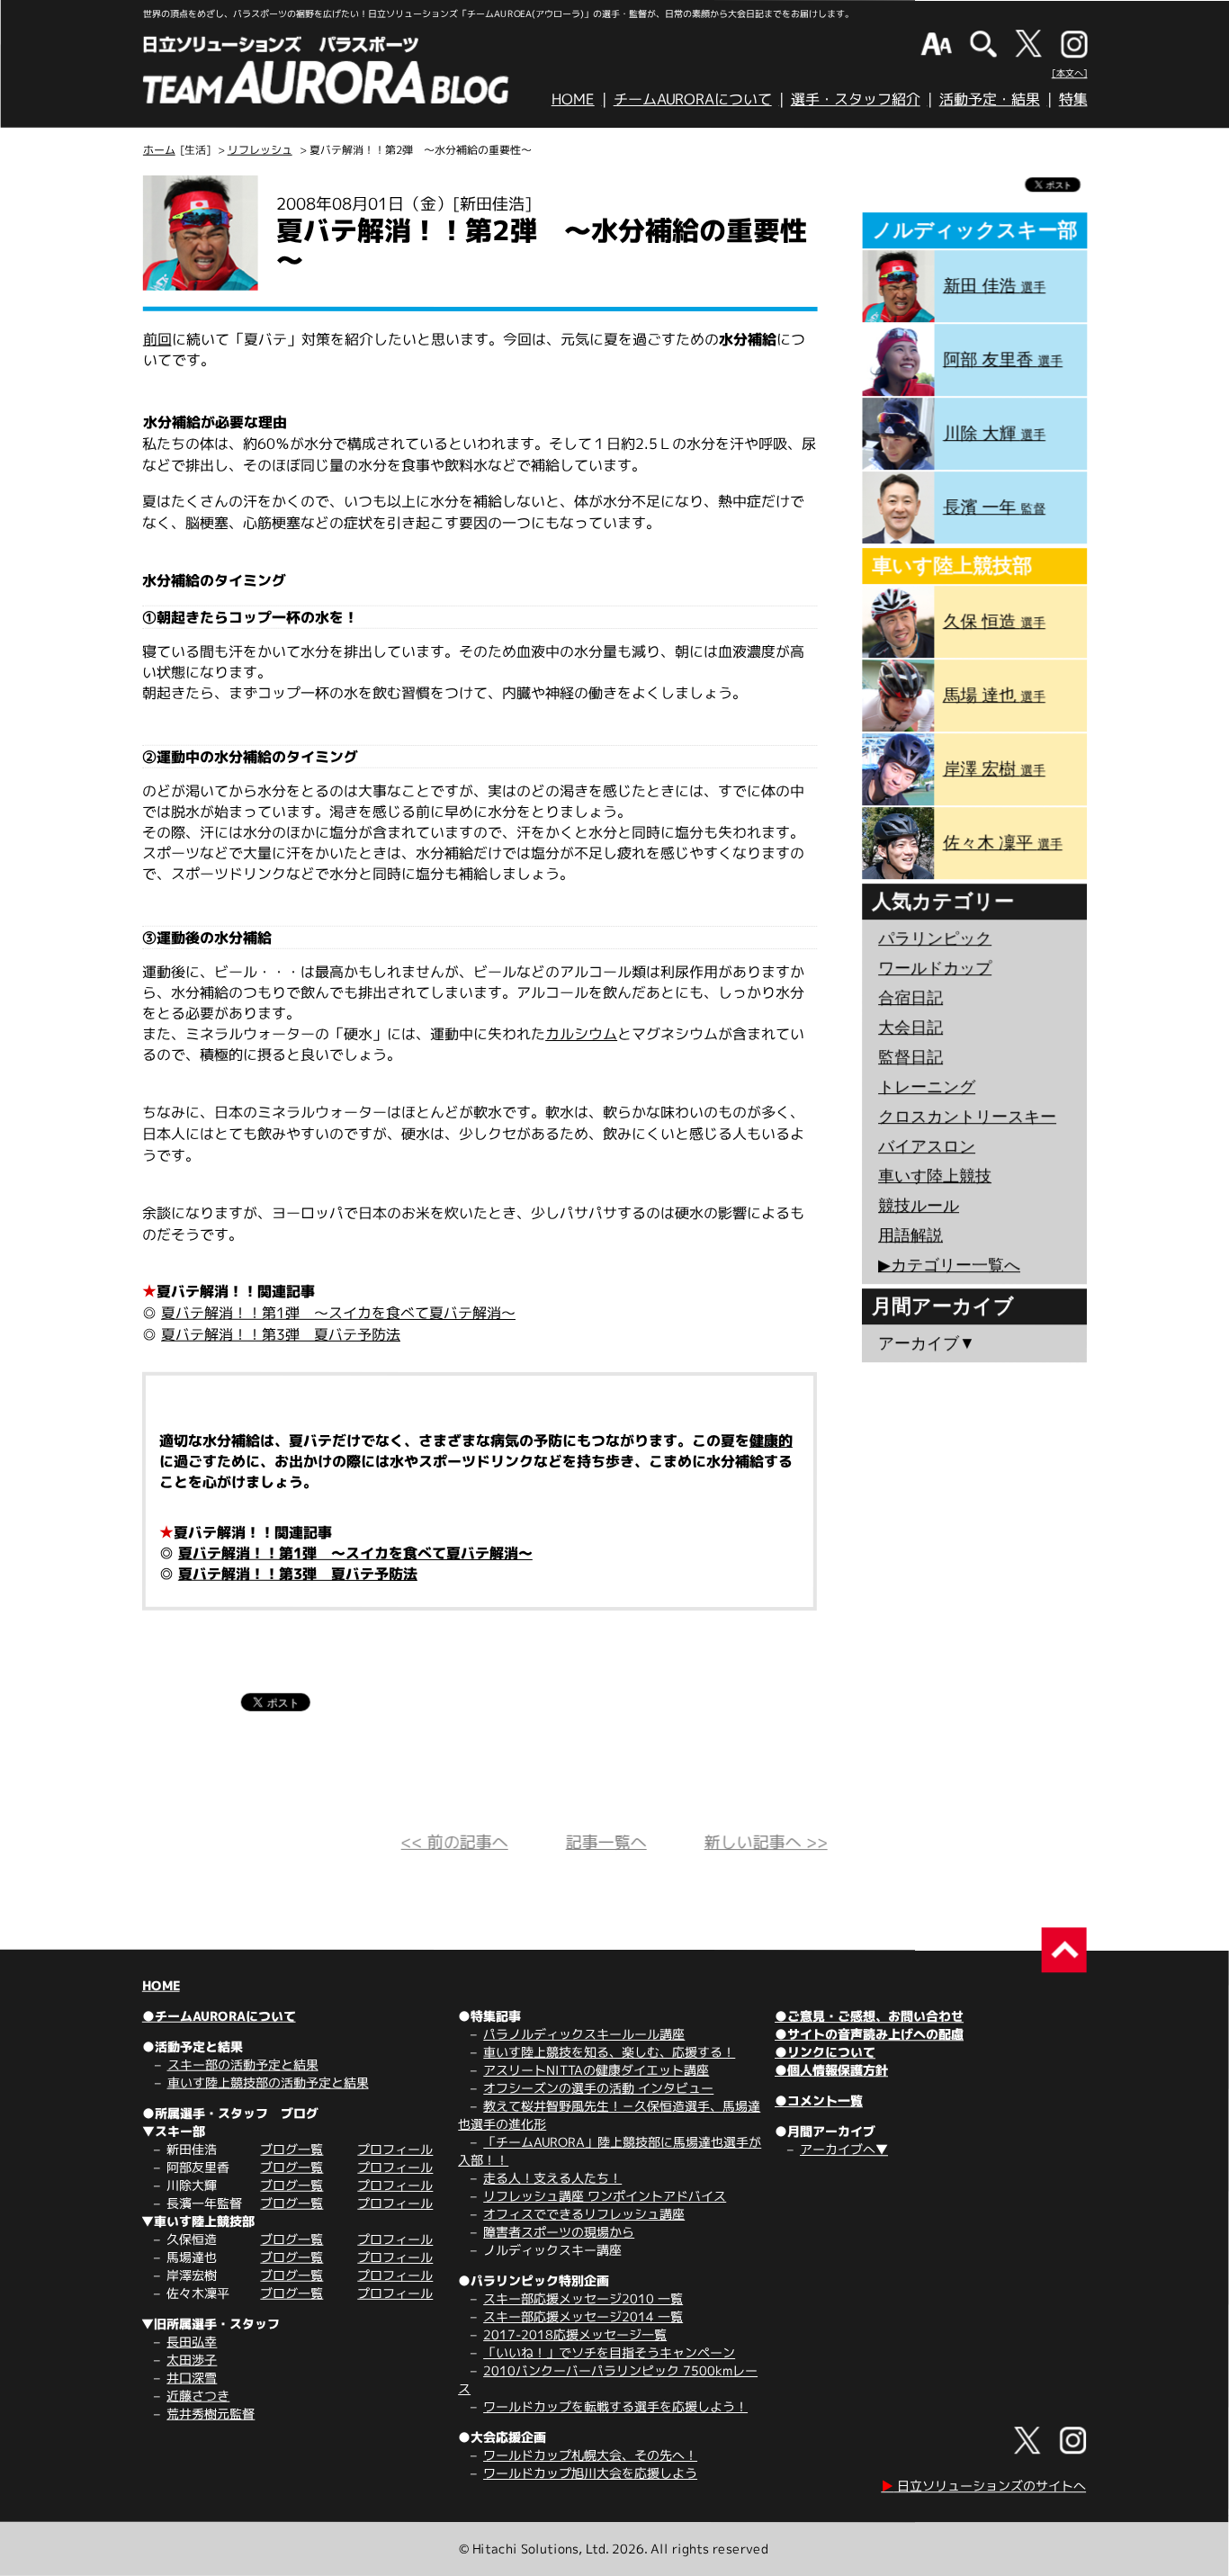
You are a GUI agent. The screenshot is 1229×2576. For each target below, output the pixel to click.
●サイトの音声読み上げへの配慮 (869, 2034)
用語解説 (911, 1235)
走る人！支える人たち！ (552, 2178)
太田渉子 (192, 2360)
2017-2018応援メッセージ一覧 (575, 2334)
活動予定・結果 (990, 99)
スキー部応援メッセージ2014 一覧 (583, 2316)
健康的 (771, 1441)
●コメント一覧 (819, 2100)
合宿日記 (911, 998)
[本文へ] (1070, 73)
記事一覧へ (606, 1842)
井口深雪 (192, 2378)
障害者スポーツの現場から (559, 2232)
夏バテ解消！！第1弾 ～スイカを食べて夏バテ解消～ (338, 1313)
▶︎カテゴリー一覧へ (949, 1265)
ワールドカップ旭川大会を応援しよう (590, 2473)
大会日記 (911, 1028)
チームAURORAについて (693, 99)
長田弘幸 (192, 2342)
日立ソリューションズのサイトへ (983, 2486)
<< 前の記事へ (455, 1842)
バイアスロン (927, 1146)
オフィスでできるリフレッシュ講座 (584, 2214)
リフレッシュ (260, 150)
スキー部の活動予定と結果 (243, 2064)
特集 (1073, 99)
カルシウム (581, 1034)
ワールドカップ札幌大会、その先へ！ (590, 2455)
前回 (157, 339)
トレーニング (927, 1087)
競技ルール (919, 1206)
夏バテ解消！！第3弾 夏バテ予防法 (281, 1334)
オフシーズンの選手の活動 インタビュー (598, 2088)
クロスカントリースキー (967, 1117)
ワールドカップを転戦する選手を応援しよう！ (615, 2406)
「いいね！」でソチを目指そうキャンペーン (609, 2352)
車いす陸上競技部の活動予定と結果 (268, 2082)
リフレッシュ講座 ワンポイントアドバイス (605, 2196)
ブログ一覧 (292, 2149)
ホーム (159, 150)
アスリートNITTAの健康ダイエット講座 (596, 2070)
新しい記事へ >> (766, 1842)
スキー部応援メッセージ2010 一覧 (583, 2298)
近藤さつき (198, 2396)
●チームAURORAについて (219, 2016)
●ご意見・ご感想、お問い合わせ (869, 2016)
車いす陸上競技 (935, 1176)
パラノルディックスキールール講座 (584, 2034)
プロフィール (395, 2149)
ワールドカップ (935, 968)
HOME (573, 99)
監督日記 (911, 1057)
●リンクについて (825, 2052)
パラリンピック (935, 938)
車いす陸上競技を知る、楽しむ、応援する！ (609, 2052)
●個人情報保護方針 (831, 2070)
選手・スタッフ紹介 (856, 99)
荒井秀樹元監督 (211, 2414)
